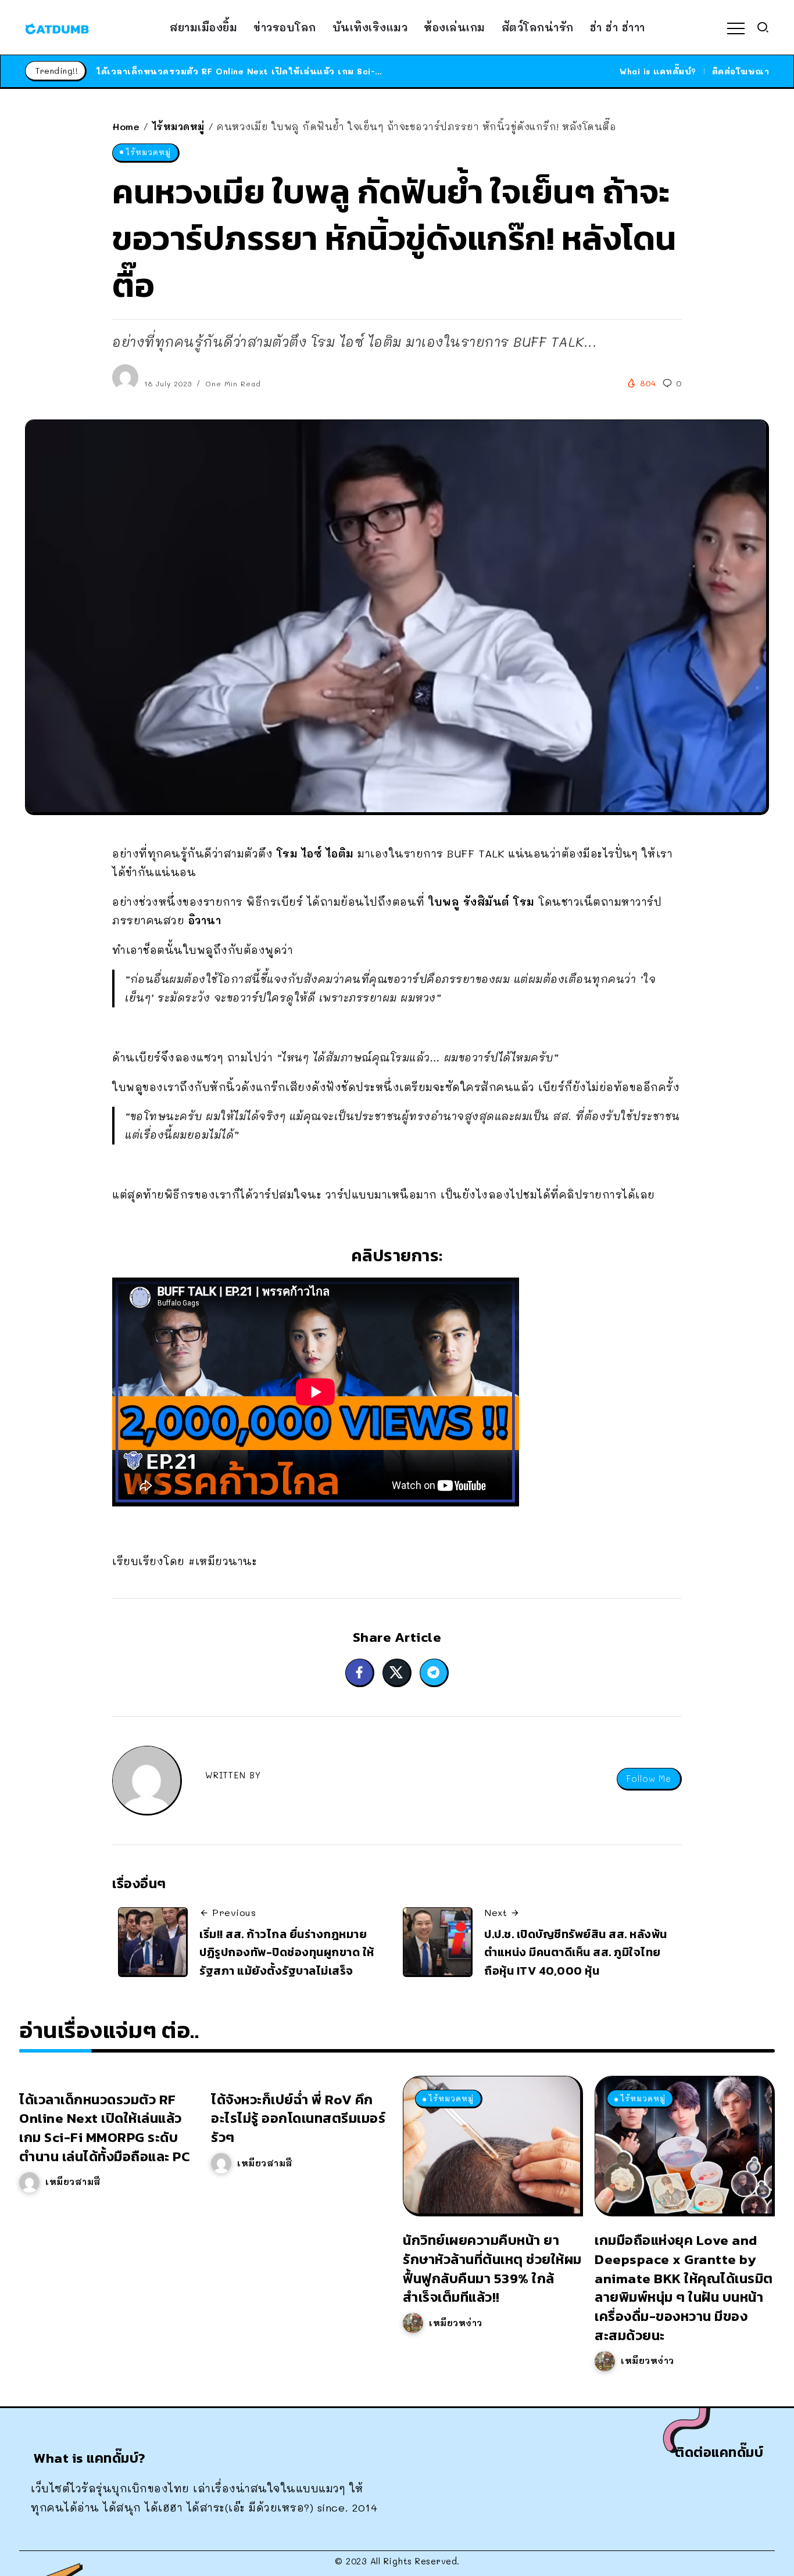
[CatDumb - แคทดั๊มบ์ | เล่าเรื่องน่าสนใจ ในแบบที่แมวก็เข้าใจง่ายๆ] (57, 27)
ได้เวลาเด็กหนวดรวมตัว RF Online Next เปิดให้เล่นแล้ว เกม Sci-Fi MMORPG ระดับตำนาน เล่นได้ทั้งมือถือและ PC (339, 71)
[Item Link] (492, 2145)
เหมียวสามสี (73, 2182)
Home (126, 126)
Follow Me (649, 1779)
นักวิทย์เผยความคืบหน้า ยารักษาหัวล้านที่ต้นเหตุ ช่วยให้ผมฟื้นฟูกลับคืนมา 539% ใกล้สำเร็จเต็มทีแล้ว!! (492, 2268)
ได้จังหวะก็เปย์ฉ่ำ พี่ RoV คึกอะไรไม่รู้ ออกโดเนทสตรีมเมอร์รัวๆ (298, 2118)
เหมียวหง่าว (456, 2323)
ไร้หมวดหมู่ (178, 126)
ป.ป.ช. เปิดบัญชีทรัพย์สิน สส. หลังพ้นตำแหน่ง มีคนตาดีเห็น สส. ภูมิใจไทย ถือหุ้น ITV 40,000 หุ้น (576, 1952)
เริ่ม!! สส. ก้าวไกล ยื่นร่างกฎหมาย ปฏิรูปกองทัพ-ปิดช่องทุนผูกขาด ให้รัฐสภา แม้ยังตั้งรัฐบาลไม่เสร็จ (287, 1952)
